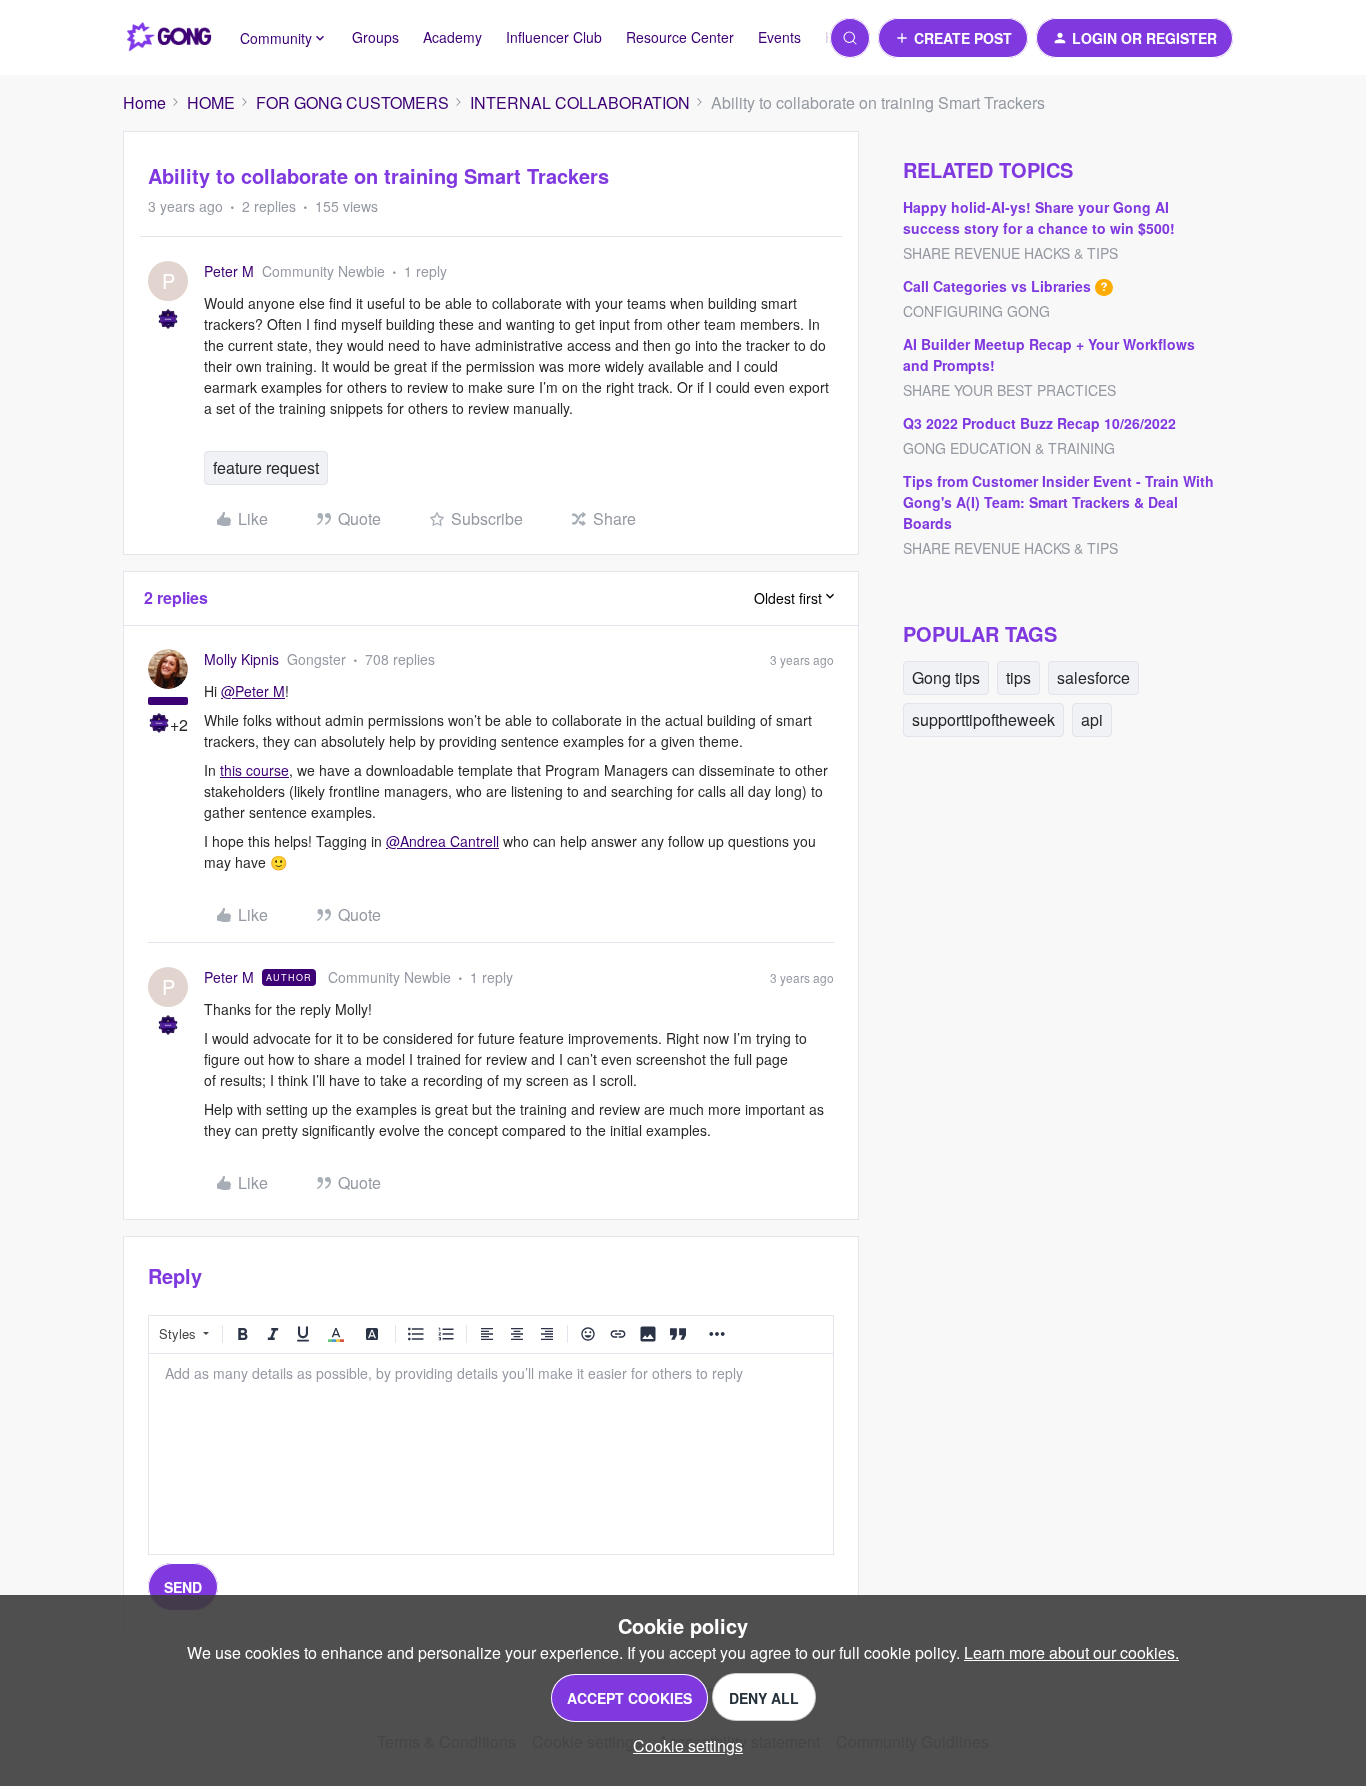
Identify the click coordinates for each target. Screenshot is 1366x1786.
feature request (266, 467)
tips (1018, 677)
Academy (452, 37)
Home (144, 102)
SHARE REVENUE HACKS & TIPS (1010, 253)
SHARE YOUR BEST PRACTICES (1009, 390)
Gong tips (946, 677)
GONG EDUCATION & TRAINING (1009, 448)
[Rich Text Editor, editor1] (491, 1454)
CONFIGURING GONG (976, 311)
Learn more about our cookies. (1071, 1652)
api (1092, 719)
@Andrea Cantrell (442, 841)
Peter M (229, 271)
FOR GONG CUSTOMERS (352, 102)
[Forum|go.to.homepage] (169, 38)
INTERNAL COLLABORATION (580, 102)
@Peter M (253, 691)
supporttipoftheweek (983, 719)
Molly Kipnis (241, 659)
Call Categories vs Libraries (997, 286)
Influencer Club (554, 37)
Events (779, 37)
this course (254, 770)
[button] (953, 38)
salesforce (1093, 677)
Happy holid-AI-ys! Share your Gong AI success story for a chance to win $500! (1039, 217)
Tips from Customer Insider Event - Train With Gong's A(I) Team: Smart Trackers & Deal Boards (1058, 502)
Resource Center (680, 37)
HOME (211, 102)
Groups (375, 37)
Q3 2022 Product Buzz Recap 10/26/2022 (1039, 423)
